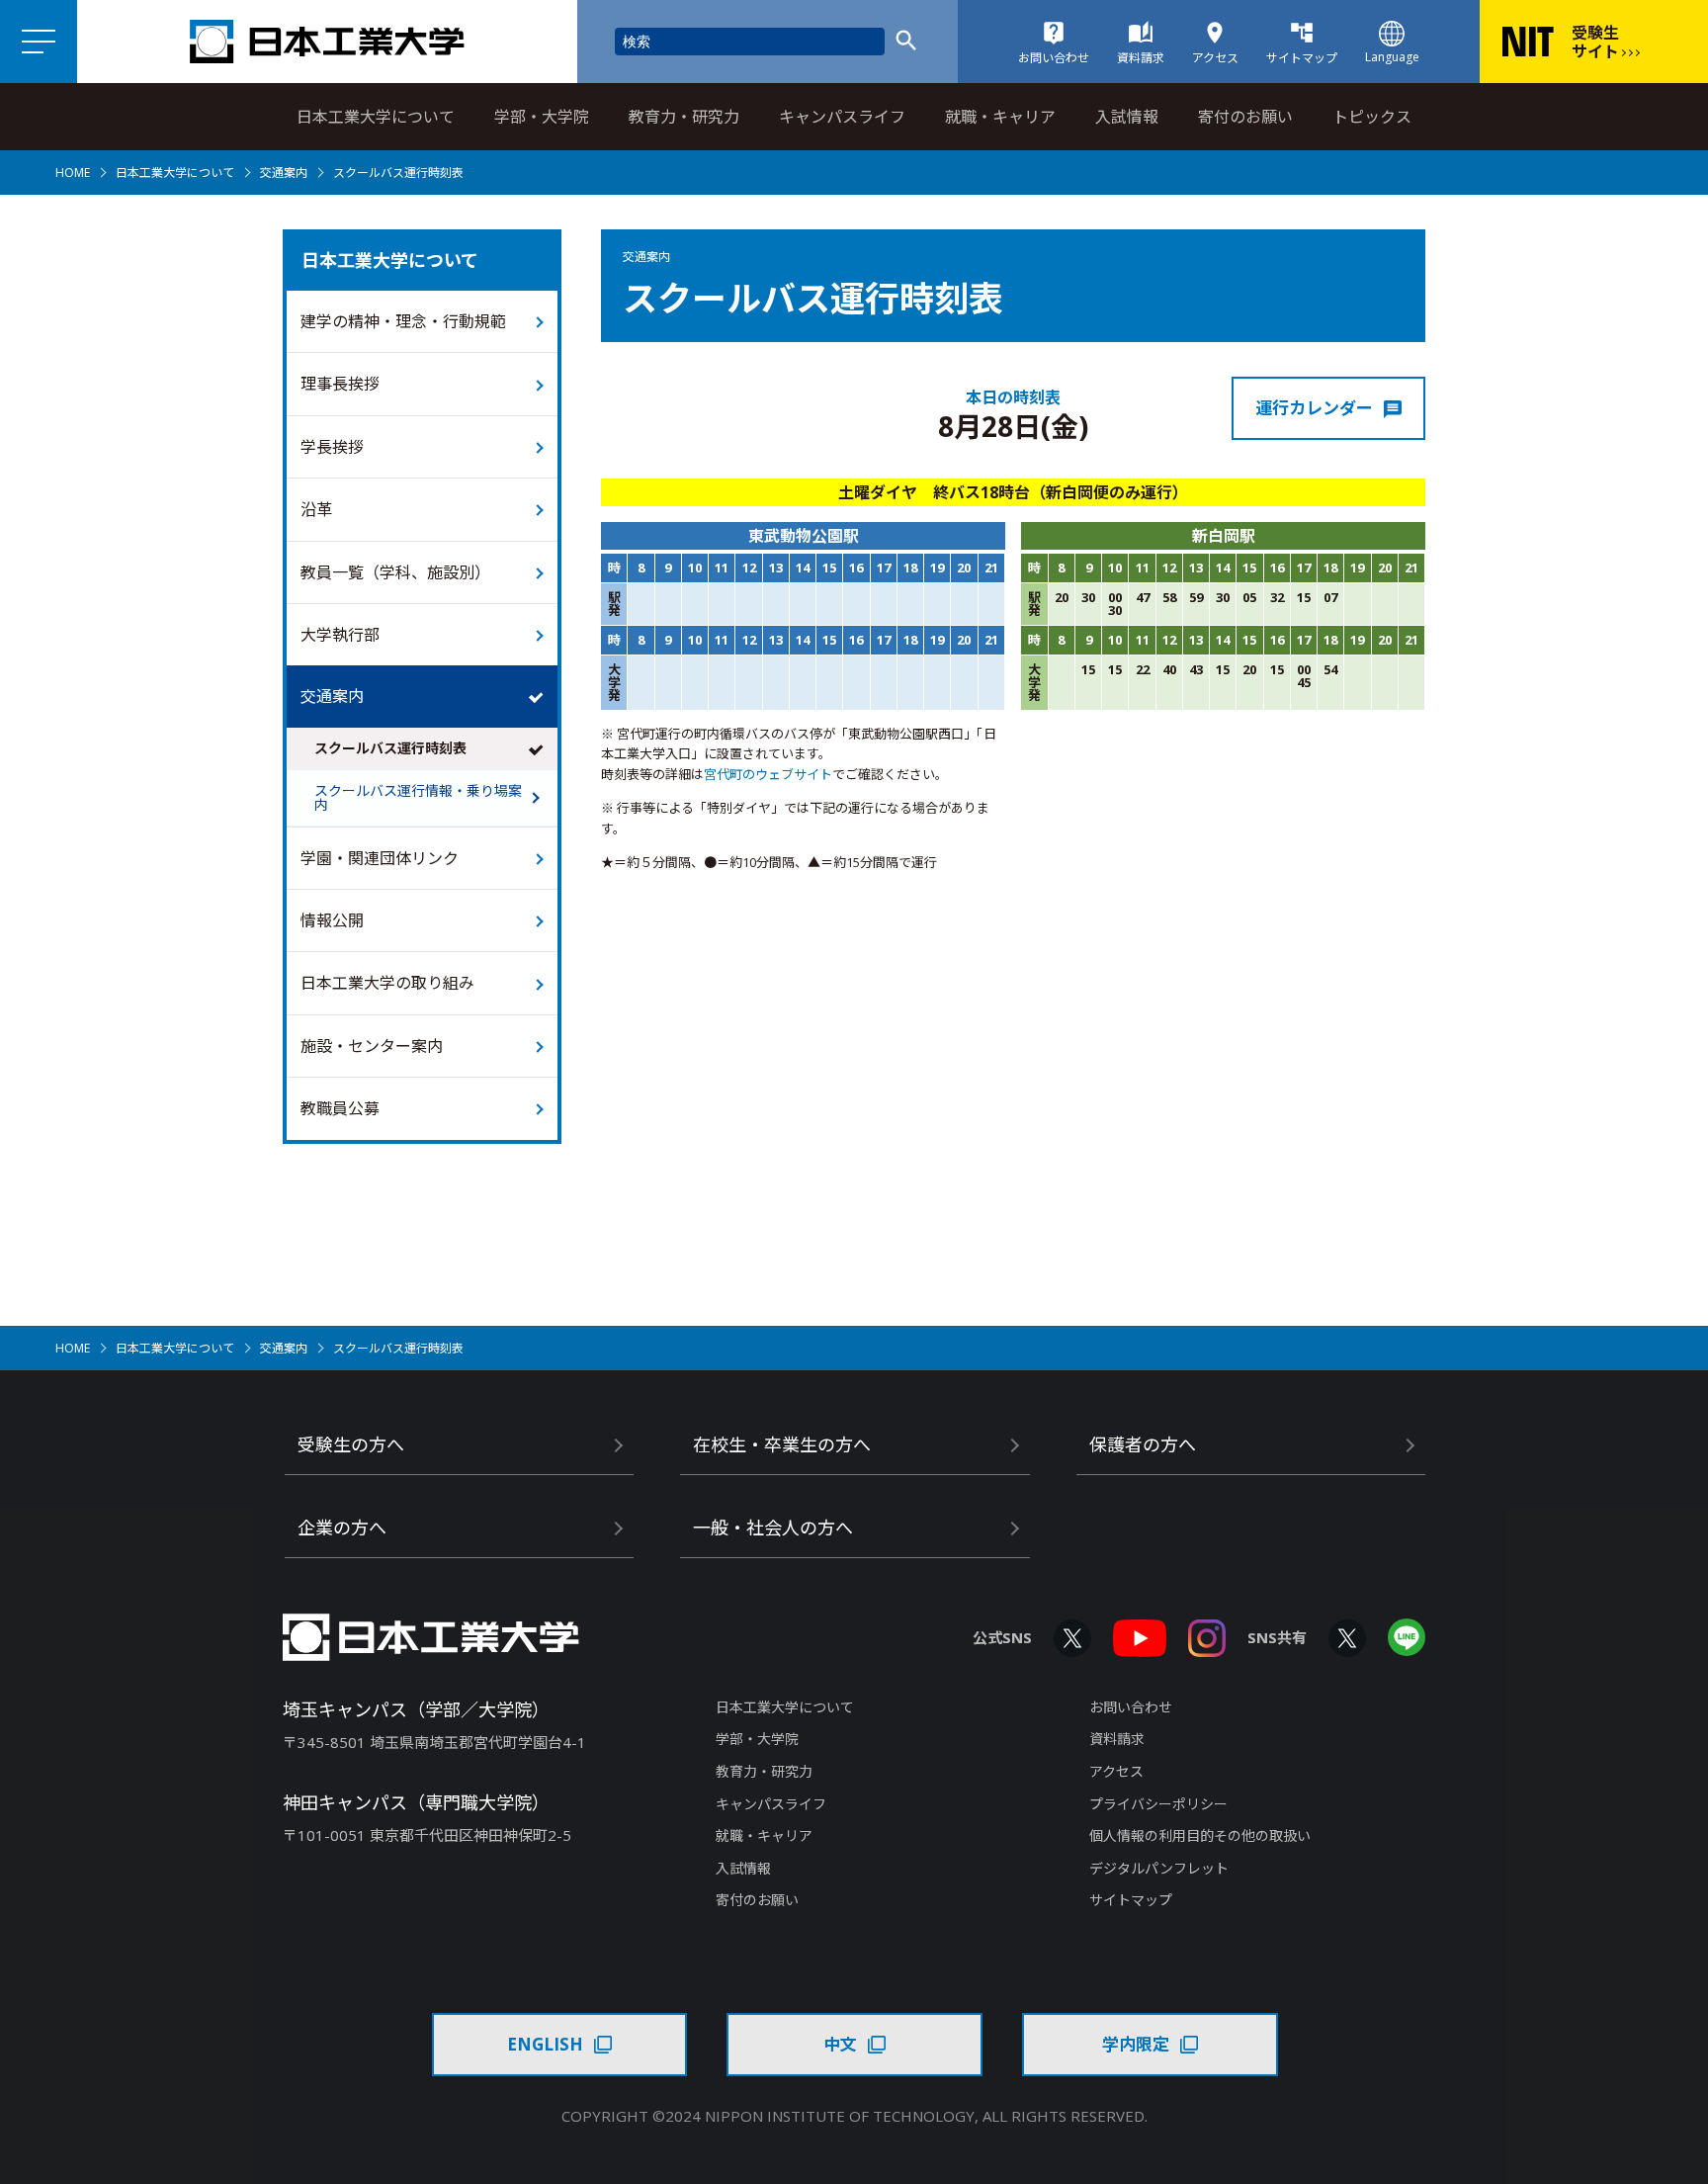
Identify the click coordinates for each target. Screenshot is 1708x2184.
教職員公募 (340, 1108)
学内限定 (1136, 2044)
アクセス (1116, 1771)
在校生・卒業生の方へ (782, 1444)
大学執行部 (340, 635)
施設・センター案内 (372, 1046)
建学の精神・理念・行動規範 (403, 321)
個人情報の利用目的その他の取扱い (1200, 1835)
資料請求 (1117, 1739)
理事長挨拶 (340, 384)
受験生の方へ (351, 1444)
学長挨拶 (332, 447)
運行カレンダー (1314, 408)
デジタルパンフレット (1159, 1868)
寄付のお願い (1245, 117)
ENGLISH (545, 2044)
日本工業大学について (376, 117)
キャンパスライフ (842, 117)
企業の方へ (342, 1528)
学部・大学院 (542, 117)
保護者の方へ (1143, 1444)
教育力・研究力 (684, 117)
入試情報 (1127, 117)
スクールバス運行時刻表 (390, 748)
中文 (840, 2044)
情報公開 (332, 920)
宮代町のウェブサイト (768, 774)
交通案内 (284, 173)
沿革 (316, 509)
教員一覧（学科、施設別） (395, 572)
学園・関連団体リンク (380, 858)
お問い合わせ (1131, 1707)
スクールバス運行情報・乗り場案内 (418, 797)
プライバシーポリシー (1158, 1804)
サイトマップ (1131, 1900)
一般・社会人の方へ (773, 1528)
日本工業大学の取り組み (387, 983)
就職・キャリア (1000, 117)
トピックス (1372, 117)
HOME (73, 173)
